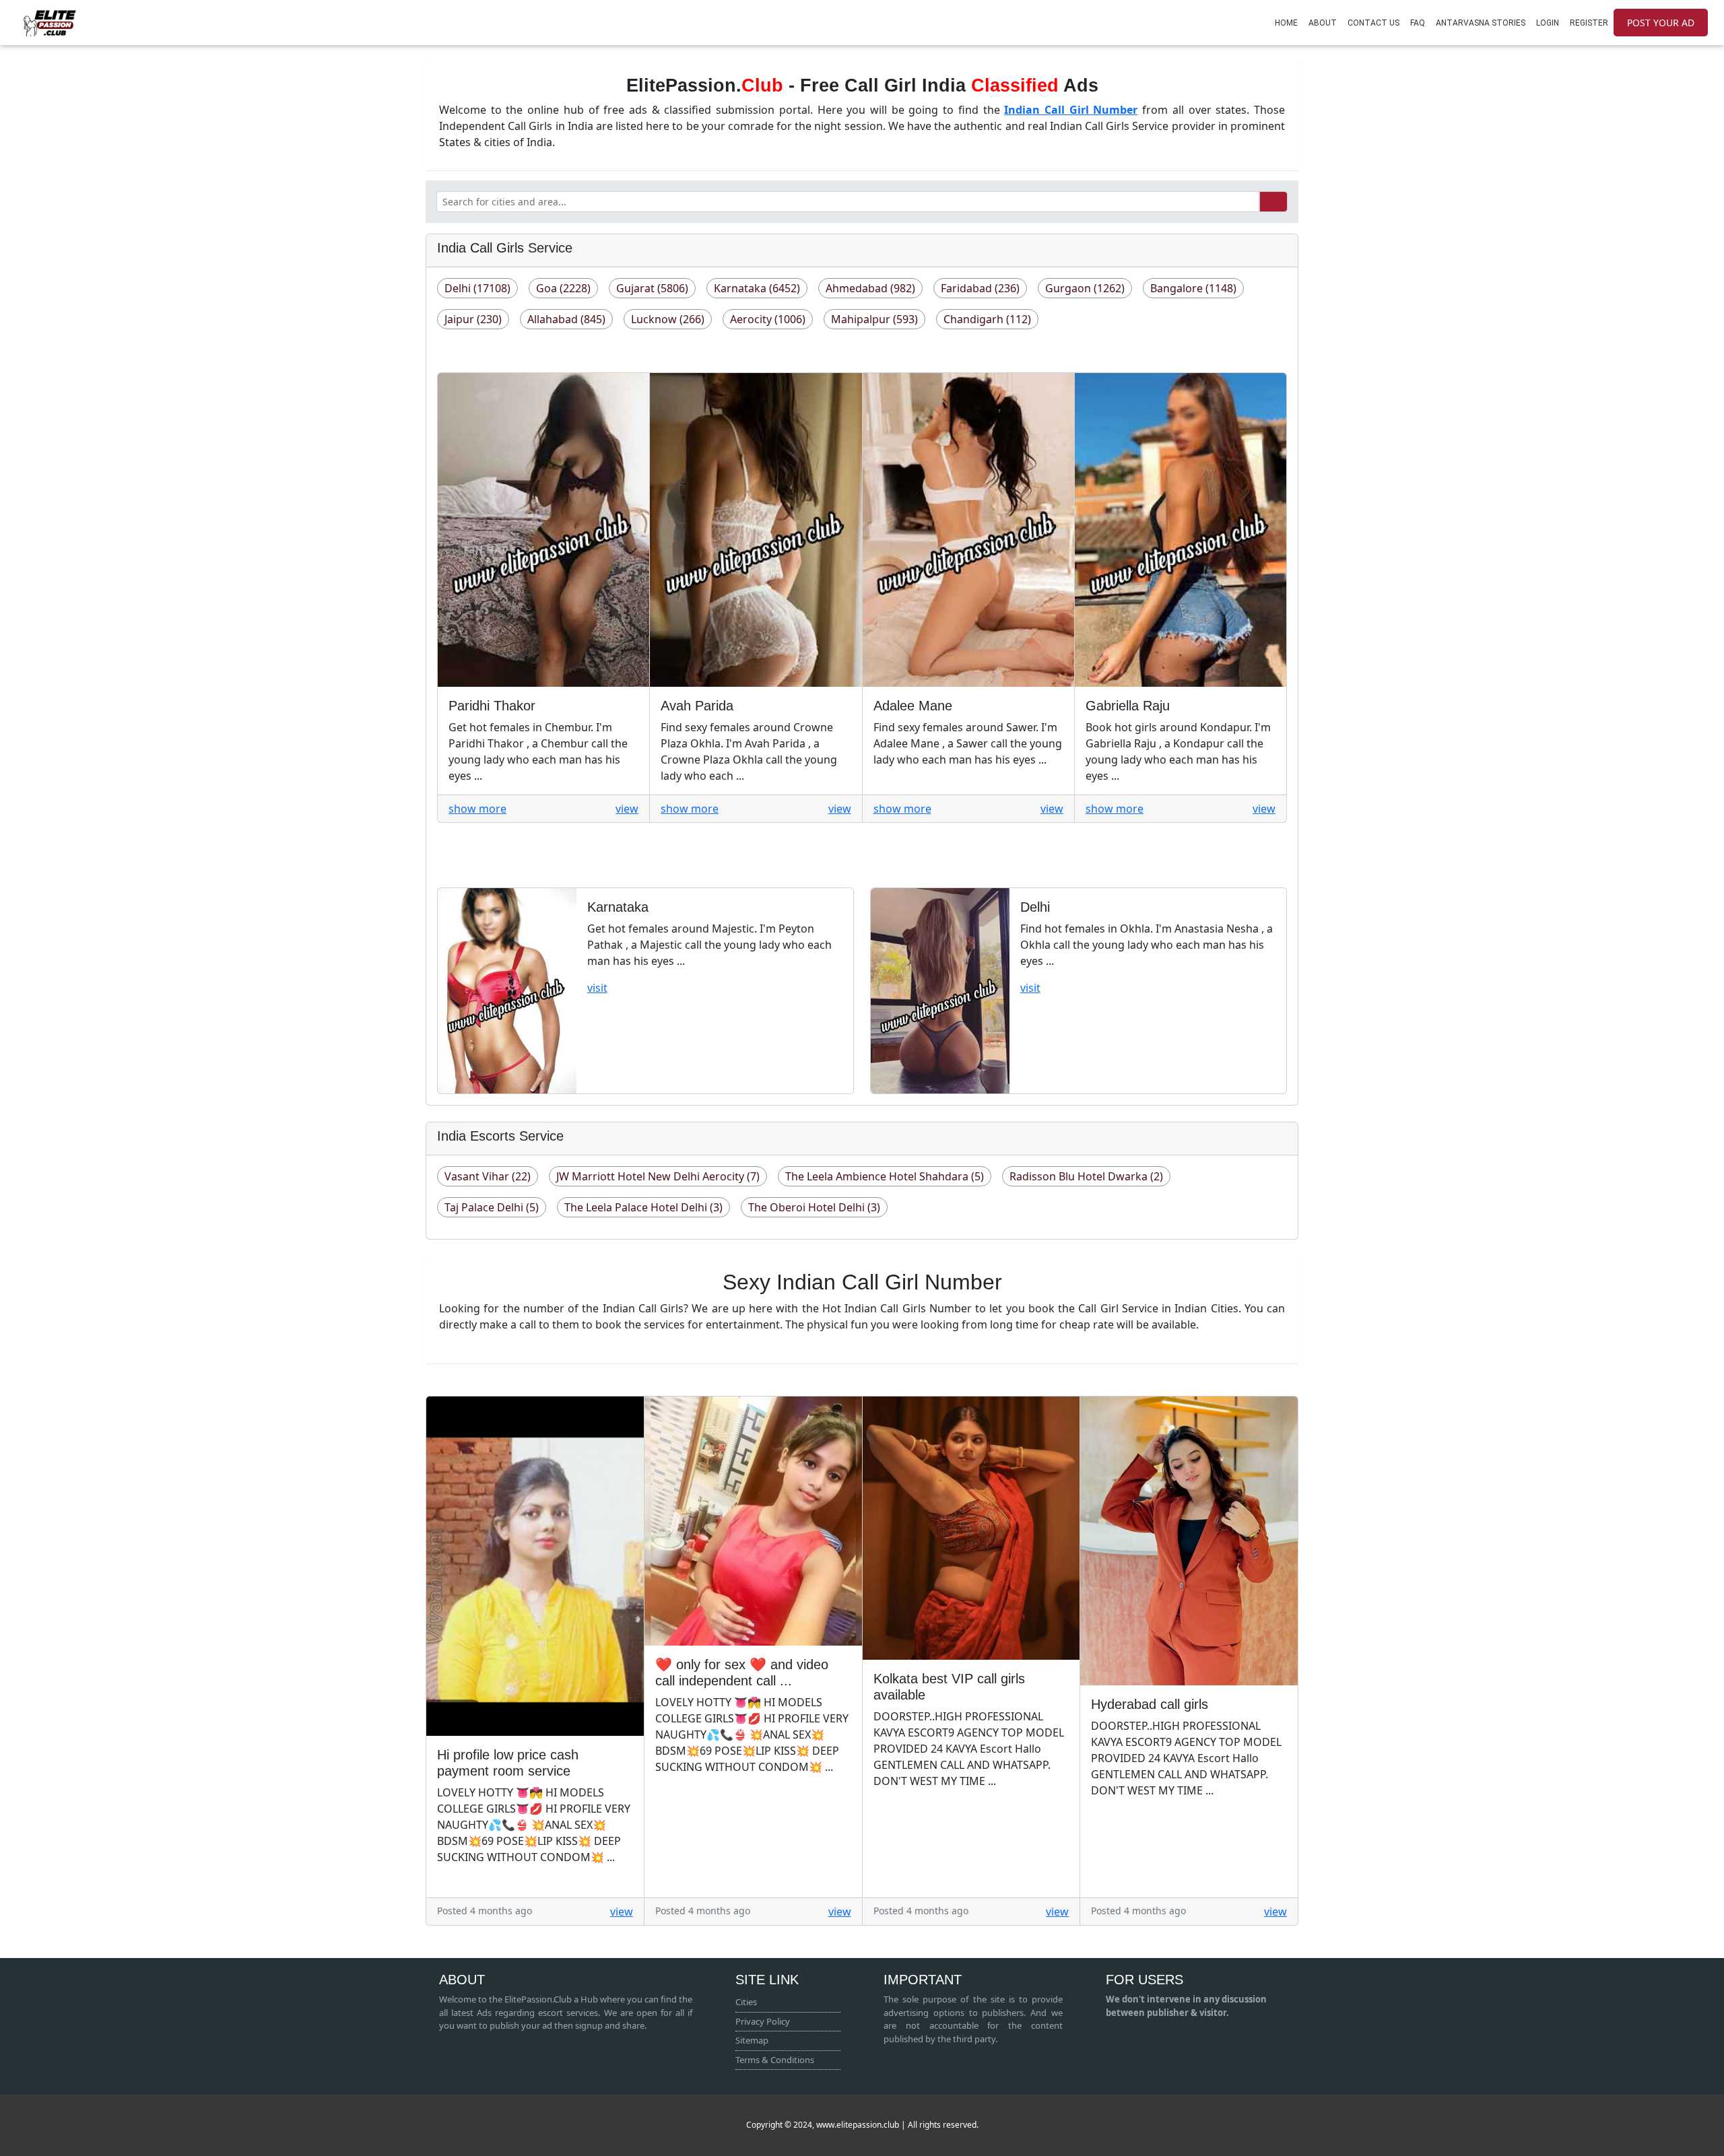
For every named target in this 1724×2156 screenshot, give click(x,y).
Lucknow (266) (668, 319)
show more (477, 809)
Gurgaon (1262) (1085, 288)
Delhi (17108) (477, 288)
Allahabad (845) (566, 319)
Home (1286, 23)
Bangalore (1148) (1193, 288)
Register (1589, 23)
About (1323, 23)
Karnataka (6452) (757, 288)
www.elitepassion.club (857, 2125)
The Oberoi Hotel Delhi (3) (814, 1207)
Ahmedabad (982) (870, 288)
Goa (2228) (563, 288)
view (627, 809)
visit (597, 988)
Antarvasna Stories (1481, 23)
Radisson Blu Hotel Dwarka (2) (1086, 1176)
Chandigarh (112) (987, 319)
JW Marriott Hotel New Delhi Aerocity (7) (658, 1176)
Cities (746, 2002)
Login (1548, 23)
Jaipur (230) (473, 319)
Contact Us (1373, 23)
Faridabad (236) (980, 288)
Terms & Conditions (775, 2060)
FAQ (1418, 23)
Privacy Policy (763, 2021)
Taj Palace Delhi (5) (492, 1207)
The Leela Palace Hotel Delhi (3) (643, 1207)
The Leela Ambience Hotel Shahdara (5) (885, 1176)
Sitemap (752, 2040)
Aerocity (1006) (768, 319)
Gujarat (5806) (652, 288)
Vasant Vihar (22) (488, 1176)
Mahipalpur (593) (874, 319)
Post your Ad (1661, 23)
